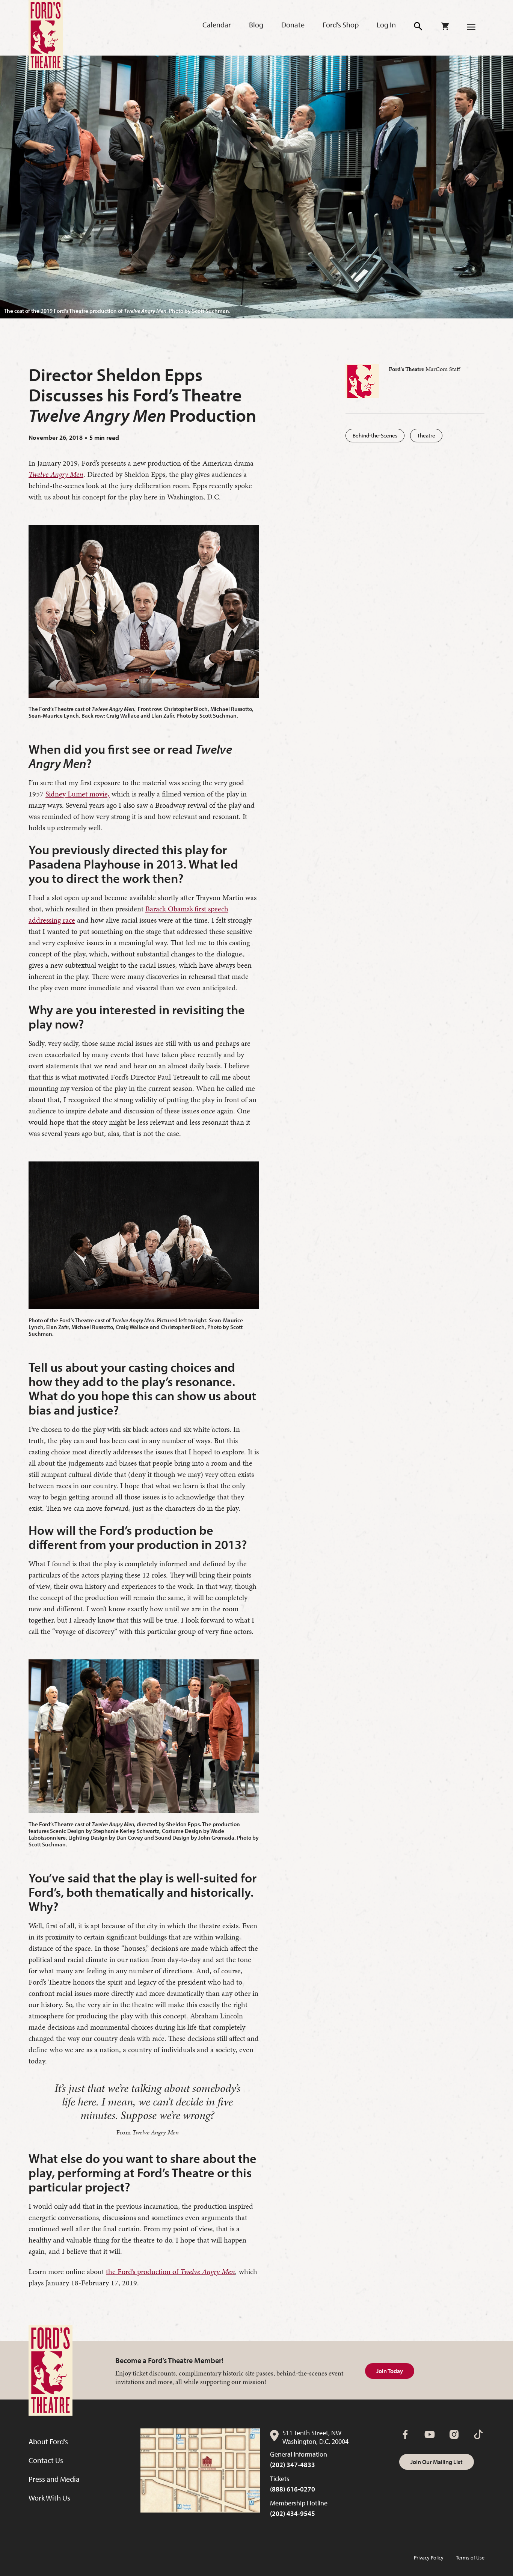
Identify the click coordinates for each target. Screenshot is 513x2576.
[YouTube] (430, 2434)
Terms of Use (470, 2558)
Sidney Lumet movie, (78, 794)
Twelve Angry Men (208, 2271)
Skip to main (127, 15)
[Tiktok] (478, 2434)
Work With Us (49, 2498)
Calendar (217, 25)
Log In (386, 25)
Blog (256, 25)
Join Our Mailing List (437, 2462)
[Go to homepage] (46, 35)
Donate (293, 25)
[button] (419, 26)
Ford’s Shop (341, 25)
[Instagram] (454, 2434)
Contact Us (46, 2460)
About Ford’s (48, 2441)
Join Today (390, 2371)
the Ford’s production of (143, 2271)
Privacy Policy (429, 2558)
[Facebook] (405, 2434)
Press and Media (54, 2479)
